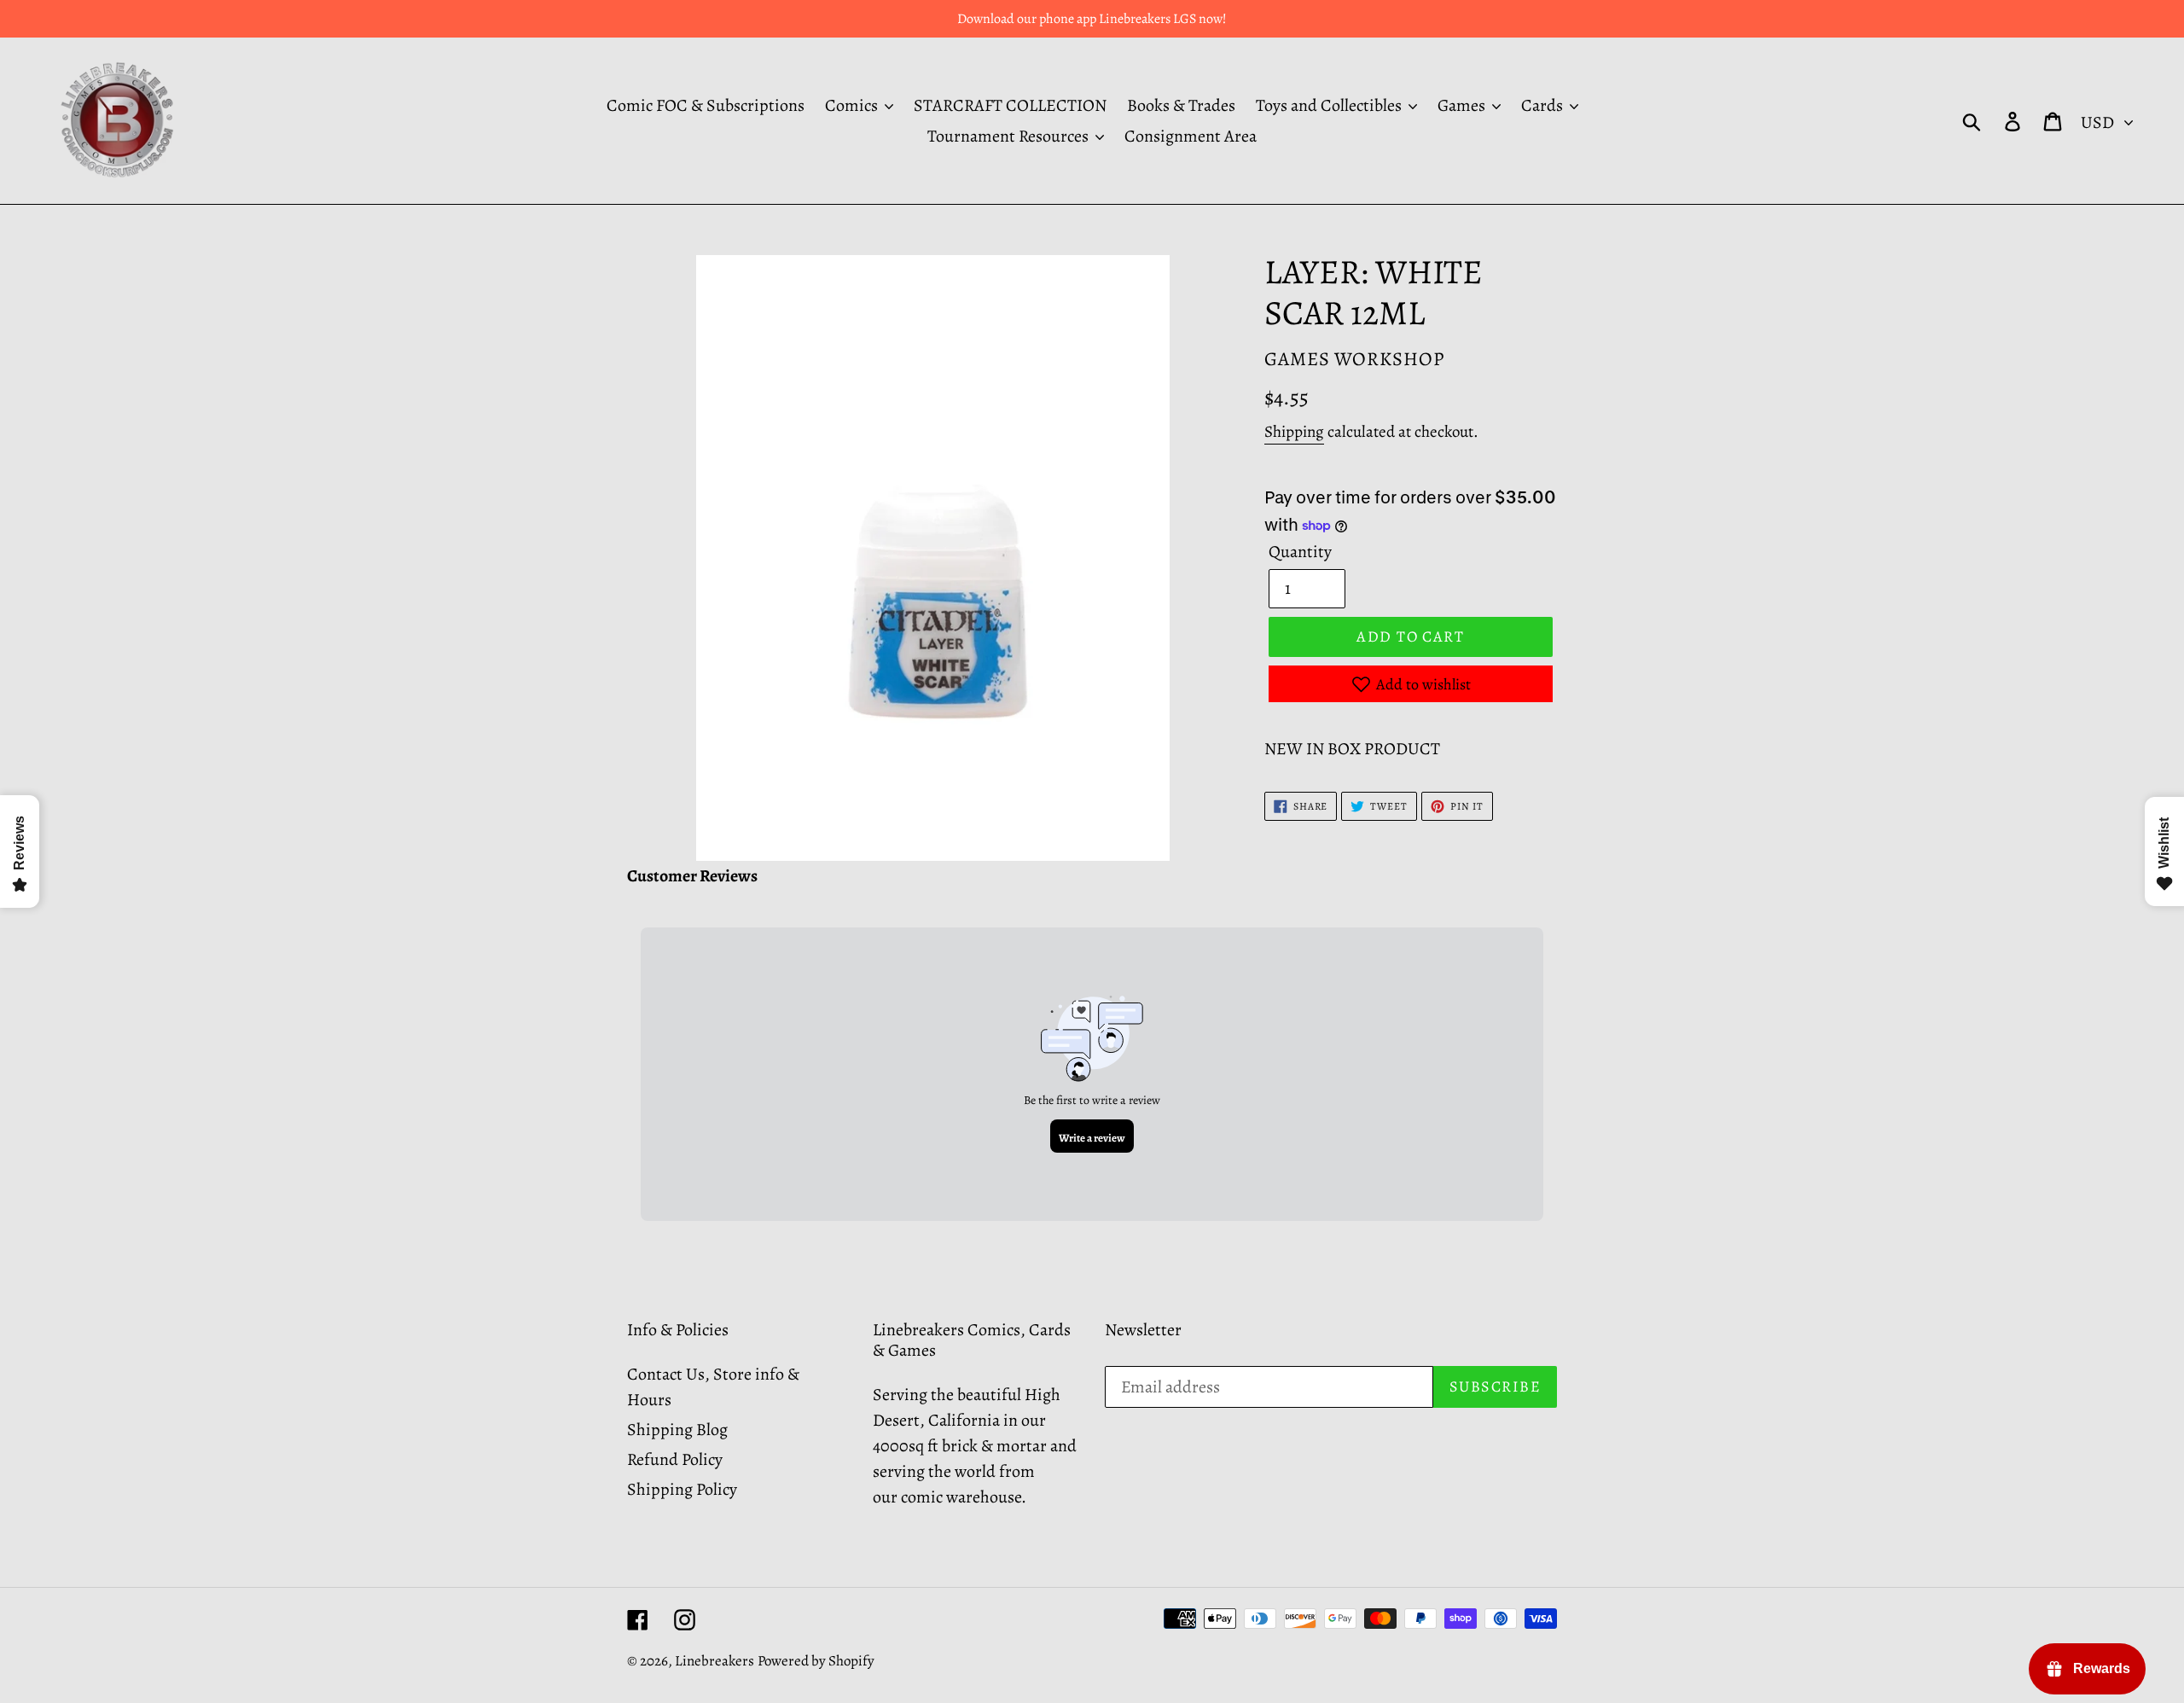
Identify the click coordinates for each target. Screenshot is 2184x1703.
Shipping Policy (682, 1489)
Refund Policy (675, 1459)
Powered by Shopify (816, 1661)
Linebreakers (714, 1661)
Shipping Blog (677, 1430)
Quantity (1300, 552)
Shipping (1294, 432)
